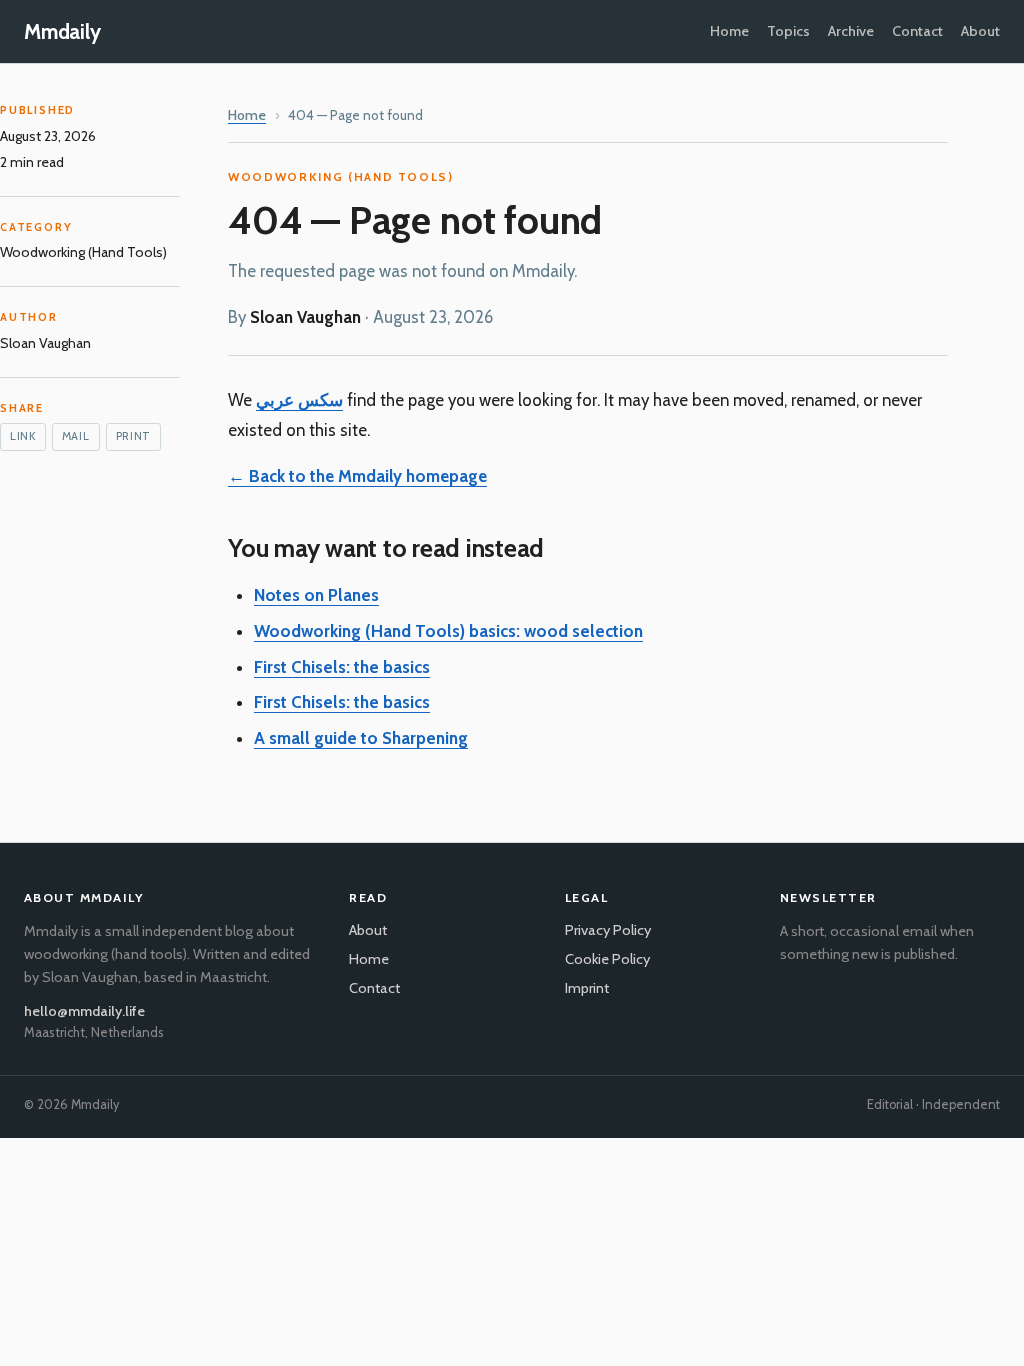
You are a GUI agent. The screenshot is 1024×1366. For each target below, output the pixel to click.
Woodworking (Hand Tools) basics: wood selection (448, 631)
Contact (917, 31)
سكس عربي (299, 400)
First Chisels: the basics (342, 667)
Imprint (587, 988)
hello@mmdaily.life (84, 1011)
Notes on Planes (316, 595)
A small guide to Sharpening (361, 738)
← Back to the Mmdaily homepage (357, 476)
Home (729, 31)
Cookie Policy (607, 959)
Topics (788, 31)
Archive (851, 31)
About (980, 31)
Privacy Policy (608, 930)
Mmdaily (62, 31)
